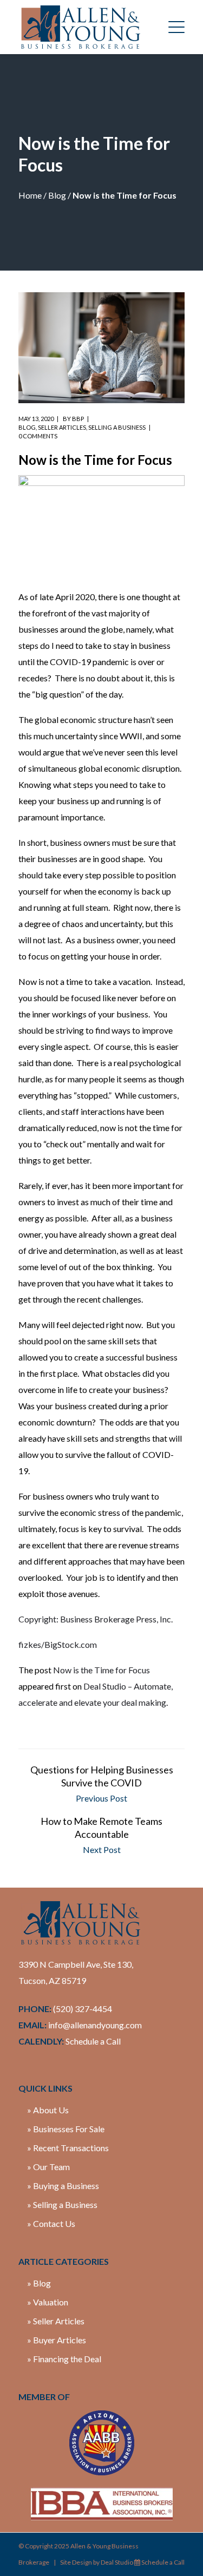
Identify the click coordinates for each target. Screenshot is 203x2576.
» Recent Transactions (68, 2148)
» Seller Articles (56, 2321)
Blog (57, 195)
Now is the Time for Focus (101, 1670)
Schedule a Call (93, 2041)
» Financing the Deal (64, 2359)
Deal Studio (117, 2562)
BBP (78, 419)
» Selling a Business (62, 2204)
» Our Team (48, 2167)
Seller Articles (62, 427)
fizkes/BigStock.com (58, 1644)
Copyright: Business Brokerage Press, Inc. (96, 1619)
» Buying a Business (63, 2186)
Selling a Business (117, 427)
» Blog (39, 2283)
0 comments (38, 436)
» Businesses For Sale (66, 2129)
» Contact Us (51, 2223)
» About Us (48, 2110)
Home (30, 195)
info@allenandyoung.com (95, 2025)
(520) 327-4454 (83, 2009)
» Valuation (48, 2302)
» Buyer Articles (57, 2340)
